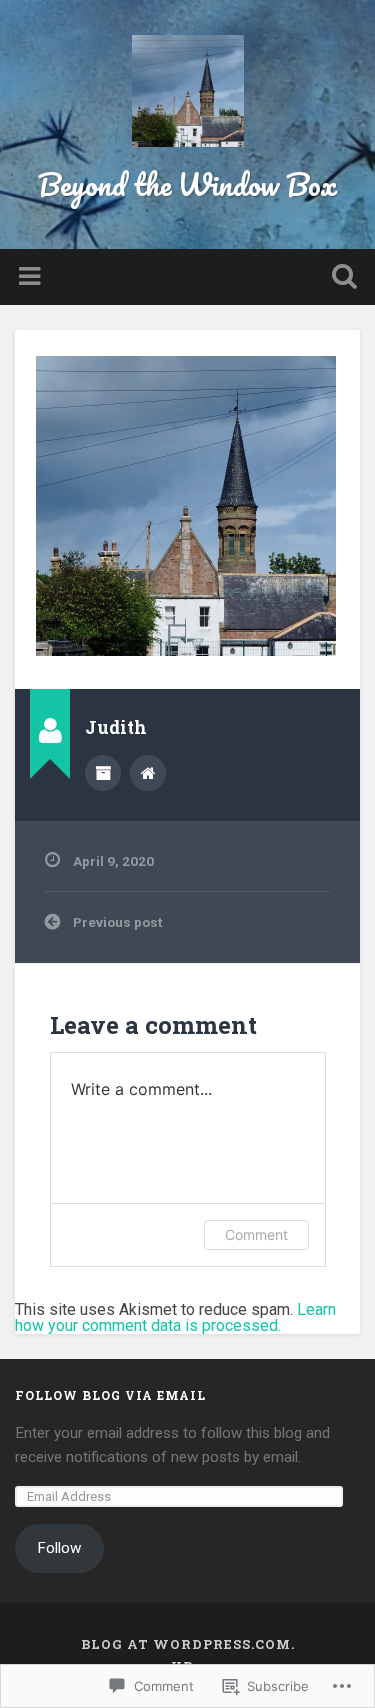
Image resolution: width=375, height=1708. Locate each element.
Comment (256, 1234)
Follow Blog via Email (110, 1395)
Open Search (340, 278)
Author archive (103, 773)
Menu (32, 277)
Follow (59, 1548)
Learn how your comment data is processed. (175, 1317)
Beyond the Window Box (187, 184)
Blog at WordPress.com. (188, 1644)
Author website (148, 773)
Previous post (117, 922)
